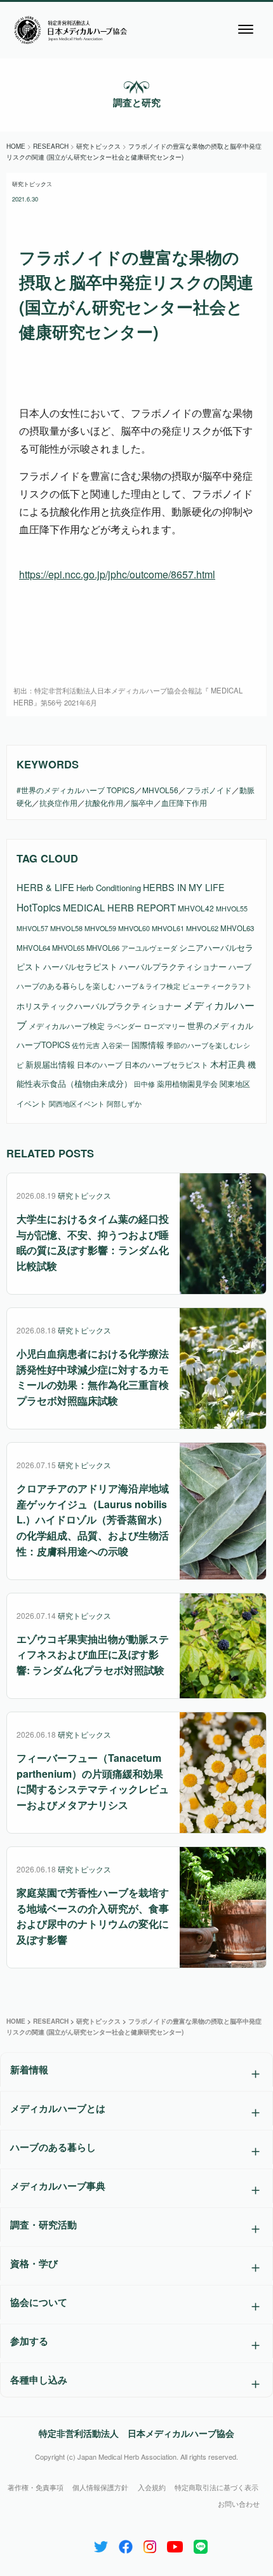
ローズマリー (164, 1026)
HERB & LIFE (45, 887)
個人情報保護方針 (100, 2487)
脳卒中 (142, 802)
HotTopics (39, 907)
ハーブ (240, 966)
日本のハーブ (100, 1064)
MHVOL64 (33, 948)
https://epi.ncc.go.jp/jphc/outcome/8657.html (117, 574)
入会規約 (152, 2487)
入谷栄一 (116, 1045)
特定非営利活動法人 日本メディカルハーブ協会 (136, 2433)
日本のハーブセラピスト (166, 1064)
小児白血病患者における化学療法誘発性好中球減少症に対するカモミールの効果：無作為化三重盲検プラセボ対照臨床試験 (93, 1377)
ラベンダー (124, 1026)
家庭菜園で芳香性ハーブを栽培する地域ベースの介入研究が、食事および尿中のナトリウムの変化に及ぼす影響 (93, 1916)
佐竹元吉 (86, 1045)
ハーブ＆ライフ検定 (149, 986)
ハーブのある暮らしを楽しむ (66, 985)
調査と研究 (137, 102)
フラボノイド (209, 790)
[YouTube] (175, 2544)
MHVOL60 (134, 928)
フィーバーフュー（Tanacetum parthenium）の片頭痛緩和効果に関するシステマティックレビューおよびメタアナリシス (93, 1781)
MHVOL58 (66, 928)
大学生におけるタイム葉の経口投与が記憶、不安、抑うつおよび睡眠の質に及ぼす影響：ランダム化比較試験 (93, 1242)
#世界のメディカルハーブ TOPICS (76, 790)
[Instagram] (150, 2544)
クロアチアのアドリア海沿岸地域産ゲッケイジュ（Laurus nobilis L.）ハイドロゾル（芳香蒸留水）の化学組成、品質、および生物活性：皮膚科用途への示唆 (93, 1520)
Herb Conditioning (109, 888)
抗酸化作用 (104, 802)
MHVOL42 (196, 908)
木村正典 (228, 1064)
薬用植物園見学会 (187, 1084)
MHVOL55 (232, 909)
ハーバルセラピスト (80, 966)
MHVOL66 (103, 948)
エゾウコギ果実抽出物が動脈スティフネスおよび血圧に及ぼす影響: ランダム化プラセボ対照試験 (93, 1655)
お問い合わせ (239, 2504)
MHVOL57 (32, 928)
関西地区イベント (77, 1104)
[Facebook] (126, 2544)
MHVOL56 (160, 790)
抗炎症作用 (58, 802)
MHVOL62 (202, 928)
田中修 (144, 1084)
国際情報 (148, 1045)
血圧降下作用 (184, 802)
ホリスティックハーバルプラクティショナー (99, 1006)
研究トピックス (32, 184)
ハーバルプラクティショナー (173, 966)
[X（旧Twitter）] (101, 2544)
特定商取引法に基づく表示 (216, 2487)
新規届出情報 (50, 1064)
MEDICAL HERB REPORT (119, 907)
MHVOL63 (237, 928)
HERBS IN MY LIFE (184, 887)
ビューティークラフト (217, 986)
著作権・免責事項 (36, 2487)
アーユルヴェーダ (149, 948)
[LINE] (201, 2544)
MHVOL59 (100, 928)
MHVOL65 (68, 948)
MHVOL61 (168, 928)
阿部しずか (124, 1104)
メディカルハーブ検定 (67, 1026)
